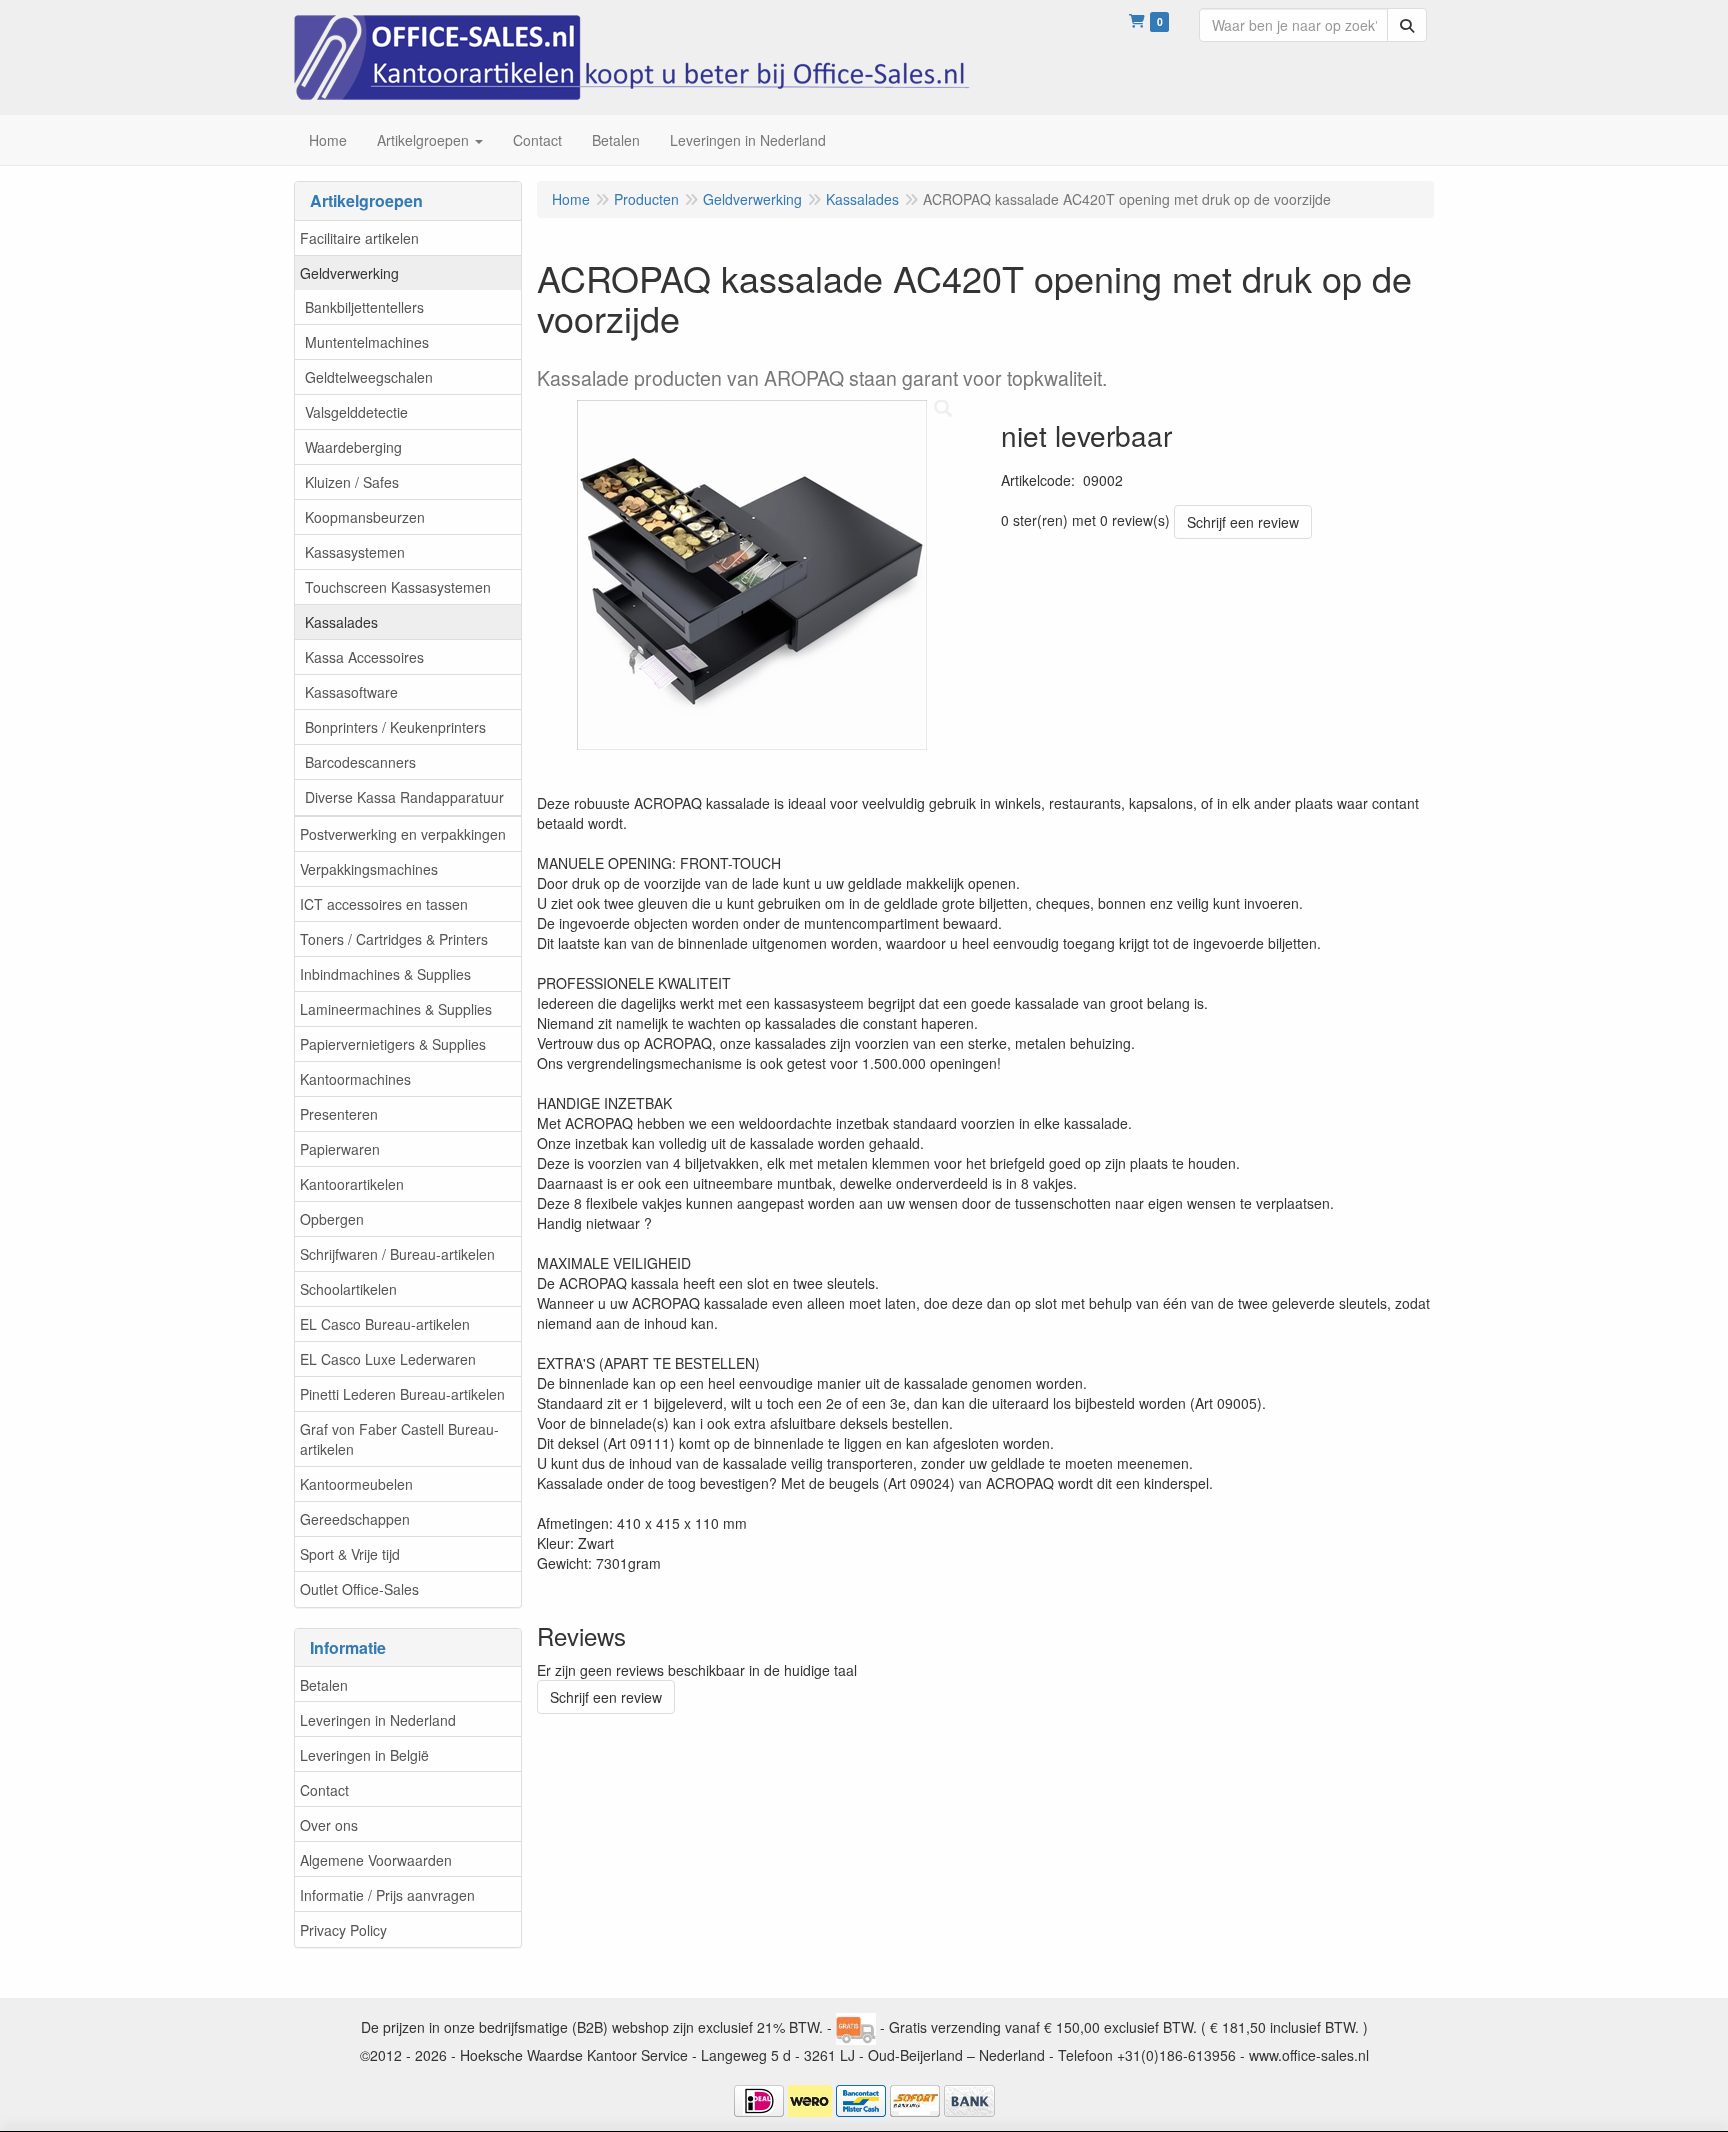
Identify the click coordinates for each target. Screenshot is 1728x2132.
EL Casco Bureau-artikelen (385, 1324)
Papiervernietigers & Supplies (393, 1044)
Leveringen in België (364, 1755)
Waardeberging (353, 447)
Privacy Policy (343, 1930)
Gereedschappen (355, 1519)
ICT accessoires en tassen (384, 904)
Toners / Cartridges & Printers (394, 939)
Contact (324, 1790)
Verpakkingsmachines (369, 869)
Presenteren (339, 1114)
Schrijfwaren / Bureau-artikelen (397, 1254)
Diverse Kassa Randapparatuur (404, 797)
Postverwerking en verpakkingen (403, 834)
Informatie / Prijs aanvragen (387, 1895)
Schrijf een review (1243, 522)
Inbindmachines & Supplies (385, 974)
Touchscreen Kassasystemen (398, 587)
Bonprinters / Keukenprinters (395, 727)
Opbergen (332, 1219)
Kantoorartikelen (352, 1184)
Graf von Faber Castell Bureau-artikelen (399, 1439)
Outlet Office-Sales (359, 1589)
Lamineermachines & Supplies (396, 1009)
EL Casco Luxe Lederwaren (388, 1359)
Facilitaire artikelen (359, 238)
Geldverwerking (349, 273)
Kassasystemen (355, 552)
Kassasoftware (351, 692)
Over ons (329, 1825)
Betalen (324, 1685)
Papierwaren (340, 1149)
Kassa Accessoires (364, 657)
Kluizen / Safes (352, 482)
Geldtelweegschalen (369, 377)
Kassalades (341, 622)
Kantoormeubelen (356, 1484)
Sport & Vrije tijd (350, 1554)
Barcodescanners (360, 762)
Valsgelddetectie (356, 412)
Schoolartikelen (348, 1289)
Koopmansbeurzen (365, 517)
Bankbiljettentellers (364, 307)
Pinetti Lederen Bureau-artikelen (402, 1394)
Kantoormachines (355, 1079)
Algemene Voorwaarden (376, 1860)
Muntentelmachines (367, 342)
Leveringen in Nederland (378, 1720)
